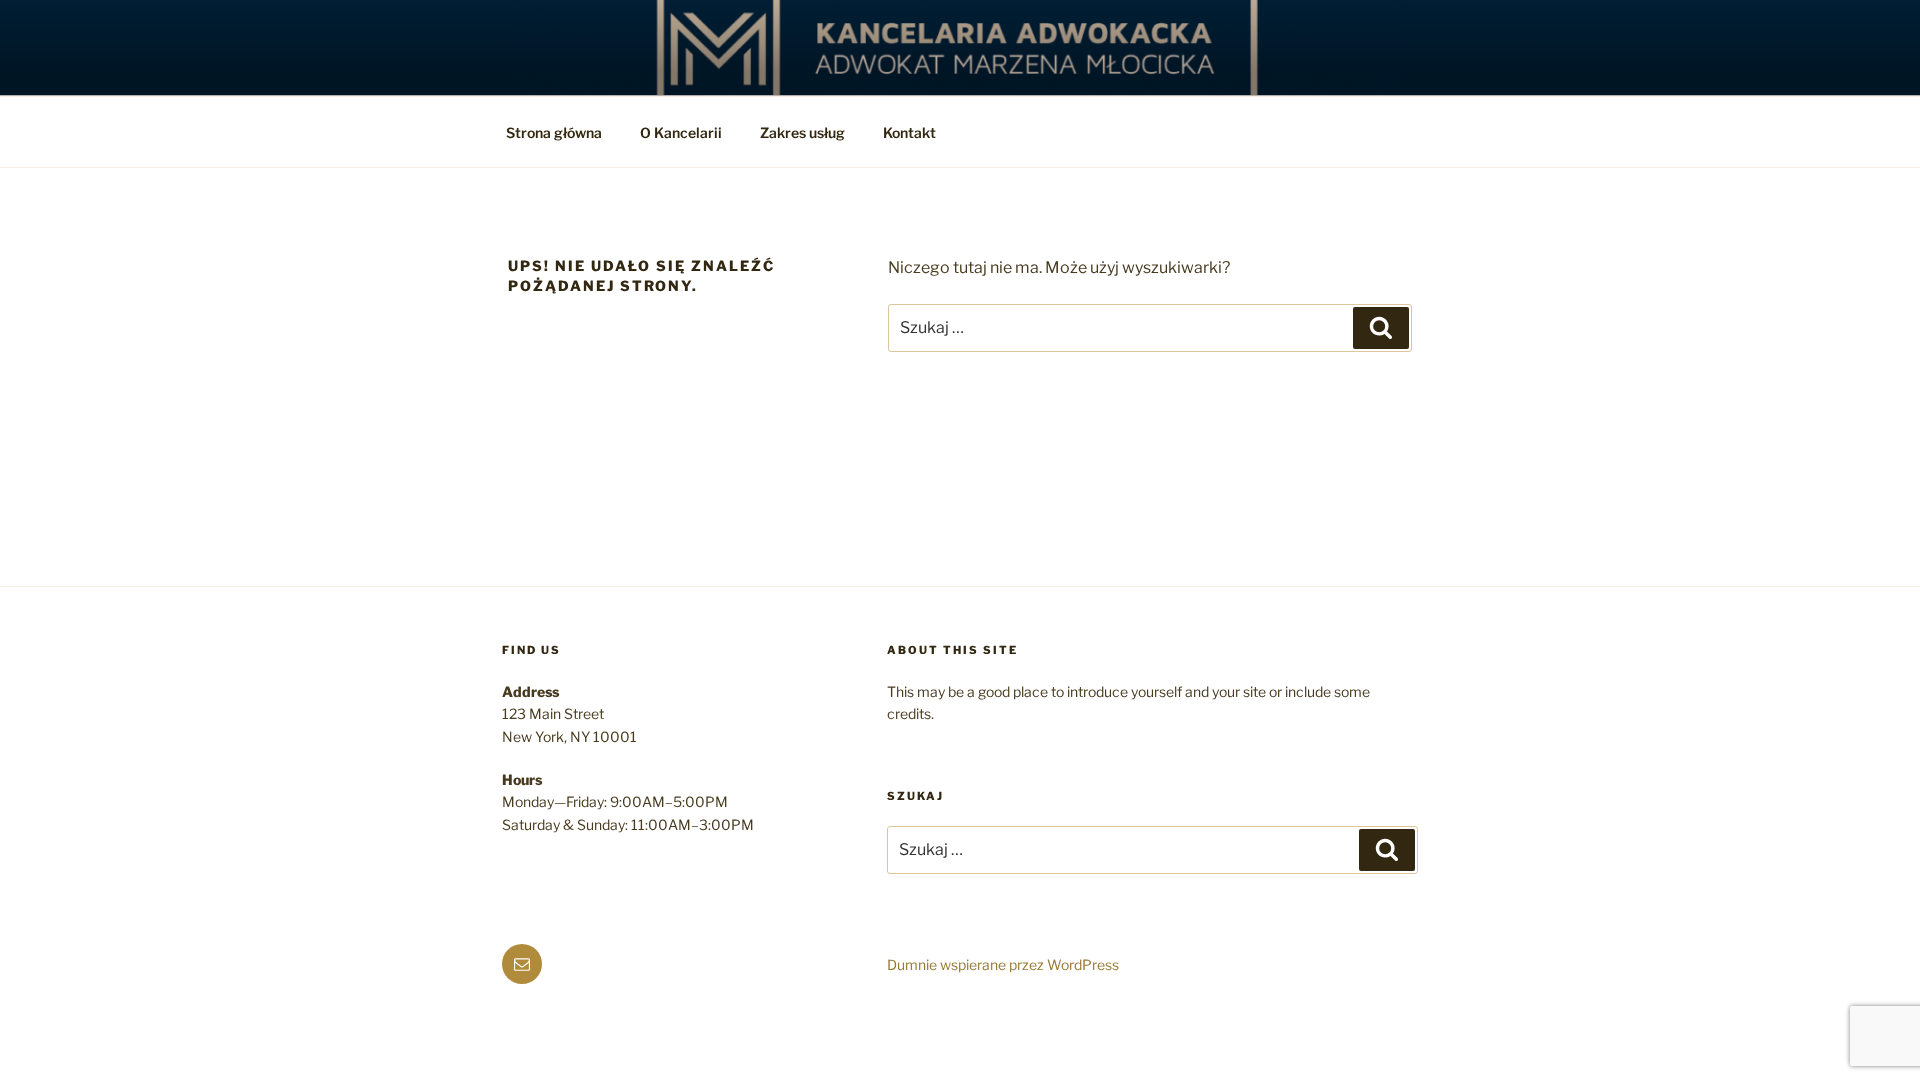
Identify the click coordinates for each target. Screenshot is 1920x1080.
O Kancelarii (681, 132)
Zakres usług (802, 132)
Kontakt (909, 132)
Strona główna (554, 132)
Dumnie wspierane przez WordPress (1003, 964)
